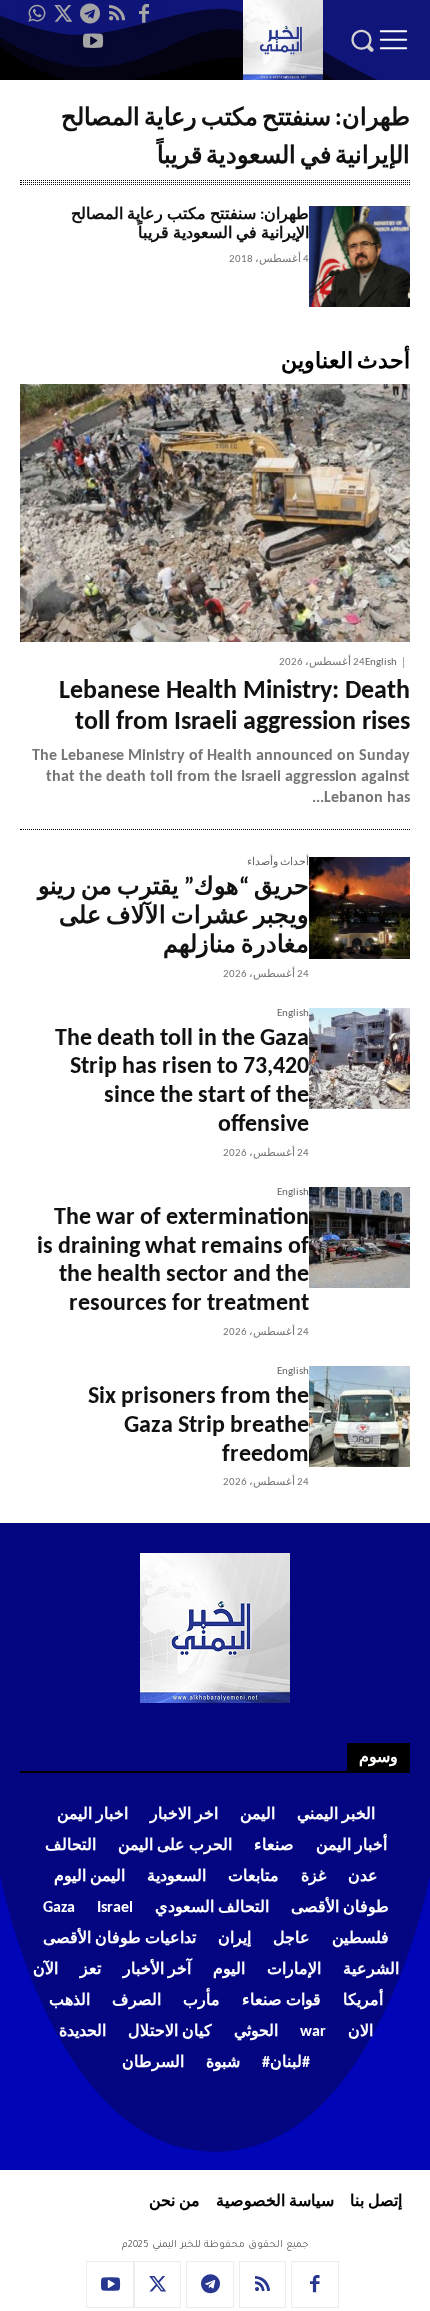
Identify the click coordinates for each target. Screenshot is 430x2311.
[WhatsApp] (36, 14)
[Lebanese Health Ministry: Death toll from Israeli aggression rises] (215, 512)
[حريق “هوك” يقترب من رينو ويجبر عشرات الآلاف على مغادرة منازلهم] (359, 907)
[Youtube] (93, 41)
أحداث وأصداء (278, 862)
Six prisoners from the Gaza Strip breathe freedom (198, 1426)
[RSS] (117, 14)
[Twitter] (63, 14)
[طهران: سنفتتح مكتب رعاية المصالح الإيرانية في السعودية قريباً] (359, 256)
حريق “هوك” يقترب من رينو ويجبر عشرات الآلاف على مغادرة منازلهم (173, 917)
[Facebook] (144, 14)
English (381, 662)
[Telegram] (90, 14)
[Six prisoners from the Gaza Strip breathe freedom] (359, 1416)
